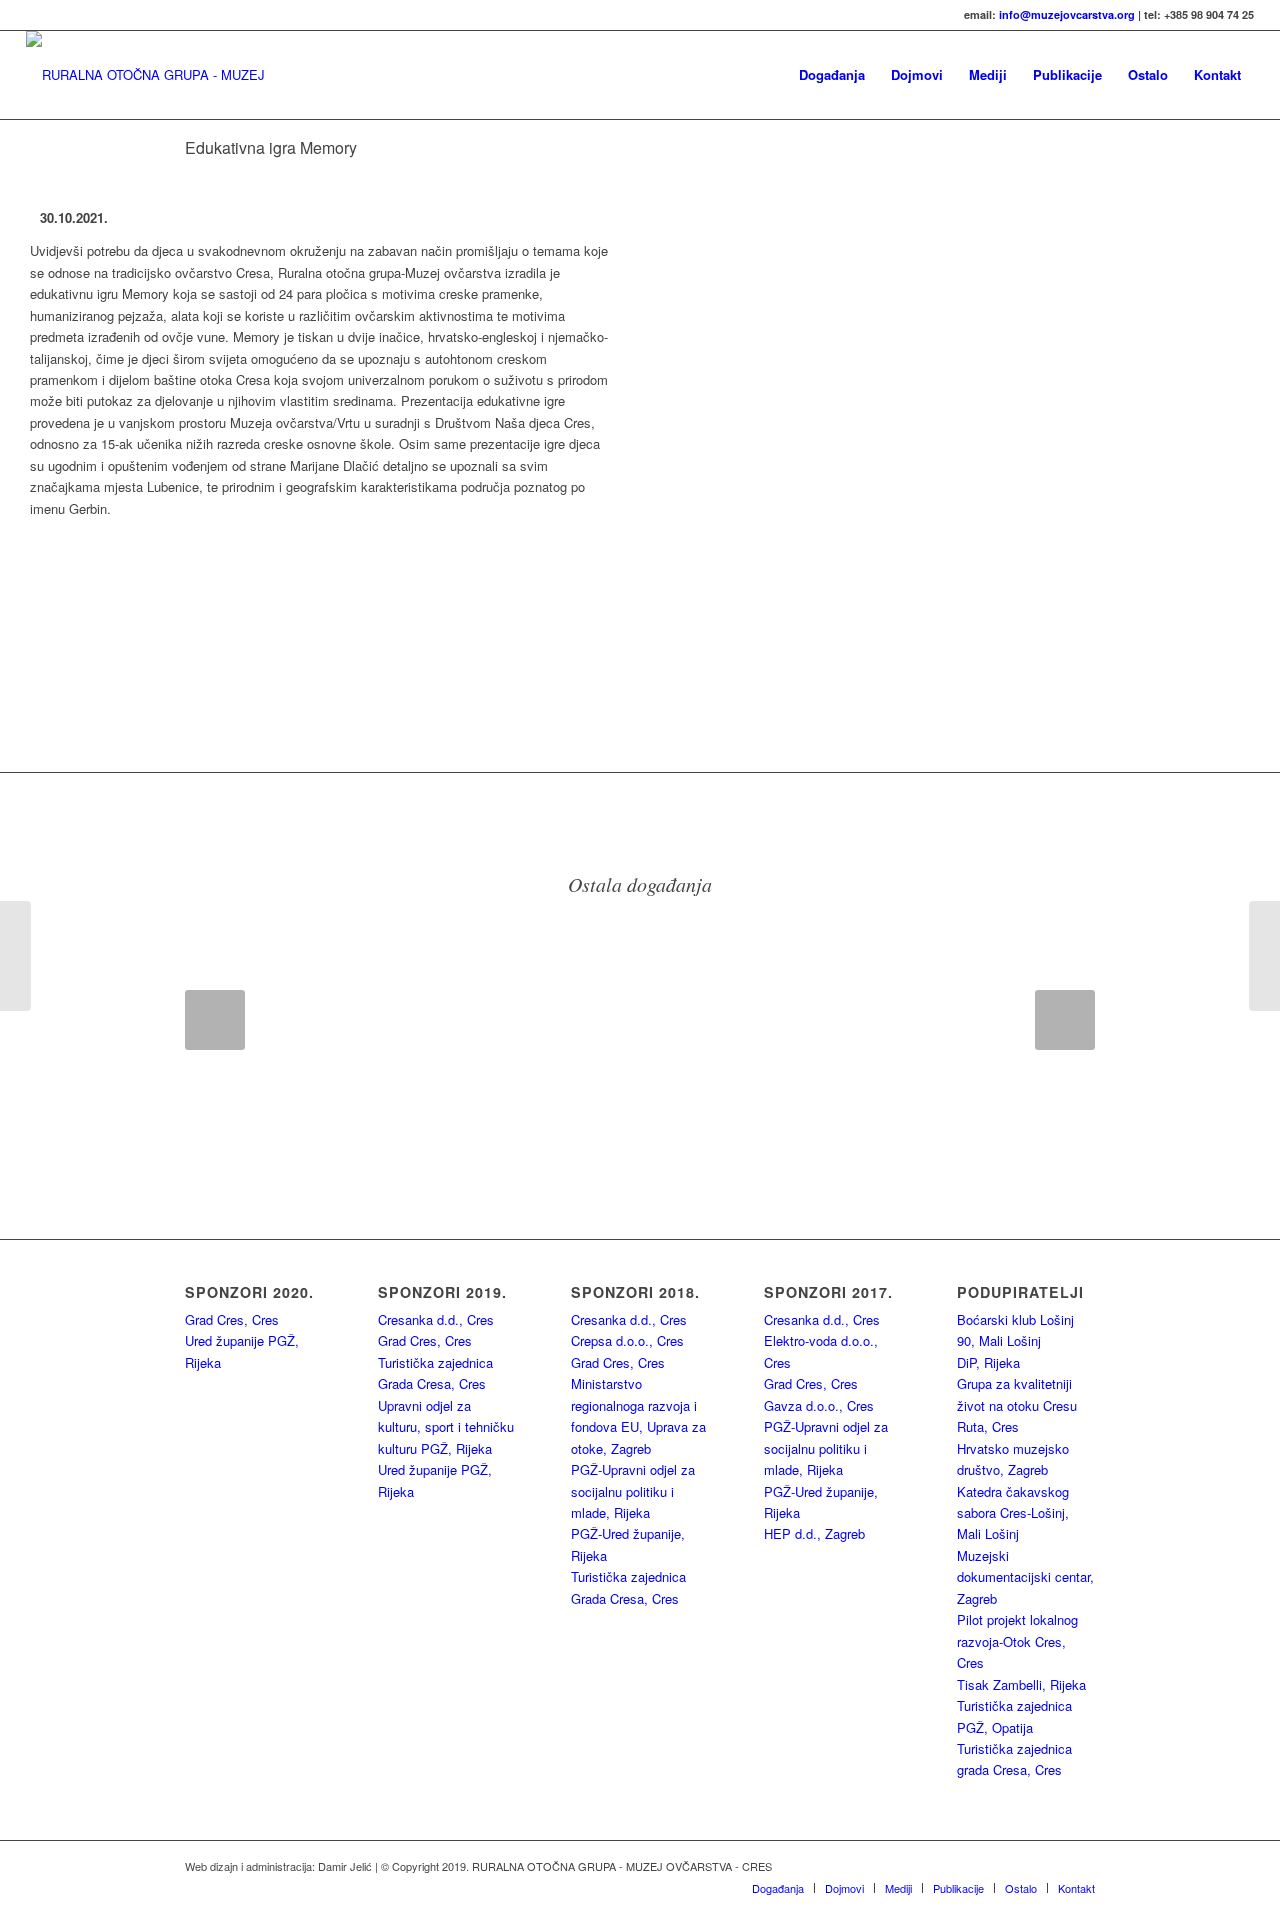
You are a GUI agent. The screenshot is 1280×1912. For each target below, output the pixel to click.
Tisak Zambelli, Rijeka (1021, 1684)
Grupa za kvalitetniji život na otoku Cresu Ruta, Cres (1017, 1405)
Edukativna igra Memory (271, 147)
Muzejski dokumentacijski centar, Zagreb (1025, 1577)
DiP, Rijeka (988, 1362)
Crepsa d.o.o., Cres (627, 1340)
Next (1065, 1020)
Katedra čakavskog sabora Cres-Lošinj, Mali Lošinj (1013, 1513)
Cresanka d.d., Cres (436, 1319)
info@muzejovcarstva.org (1067, 14)
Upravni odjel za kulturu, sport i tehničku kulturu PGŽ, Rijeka (446, 1427)
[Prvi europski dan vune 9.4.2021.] (15, 956)
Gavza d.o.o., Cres (819, 1405)
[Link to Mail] (1080, 1866)
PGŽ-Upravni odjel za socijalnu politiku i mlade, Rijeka (633, 1491)
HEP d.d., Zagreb (814, 1533)
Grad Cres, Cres (232, 1319)
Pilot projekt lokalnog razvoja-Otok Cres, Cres (1017, 1641)
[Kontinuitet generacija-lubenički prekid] (1264, 956)
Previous (215, 1020)
